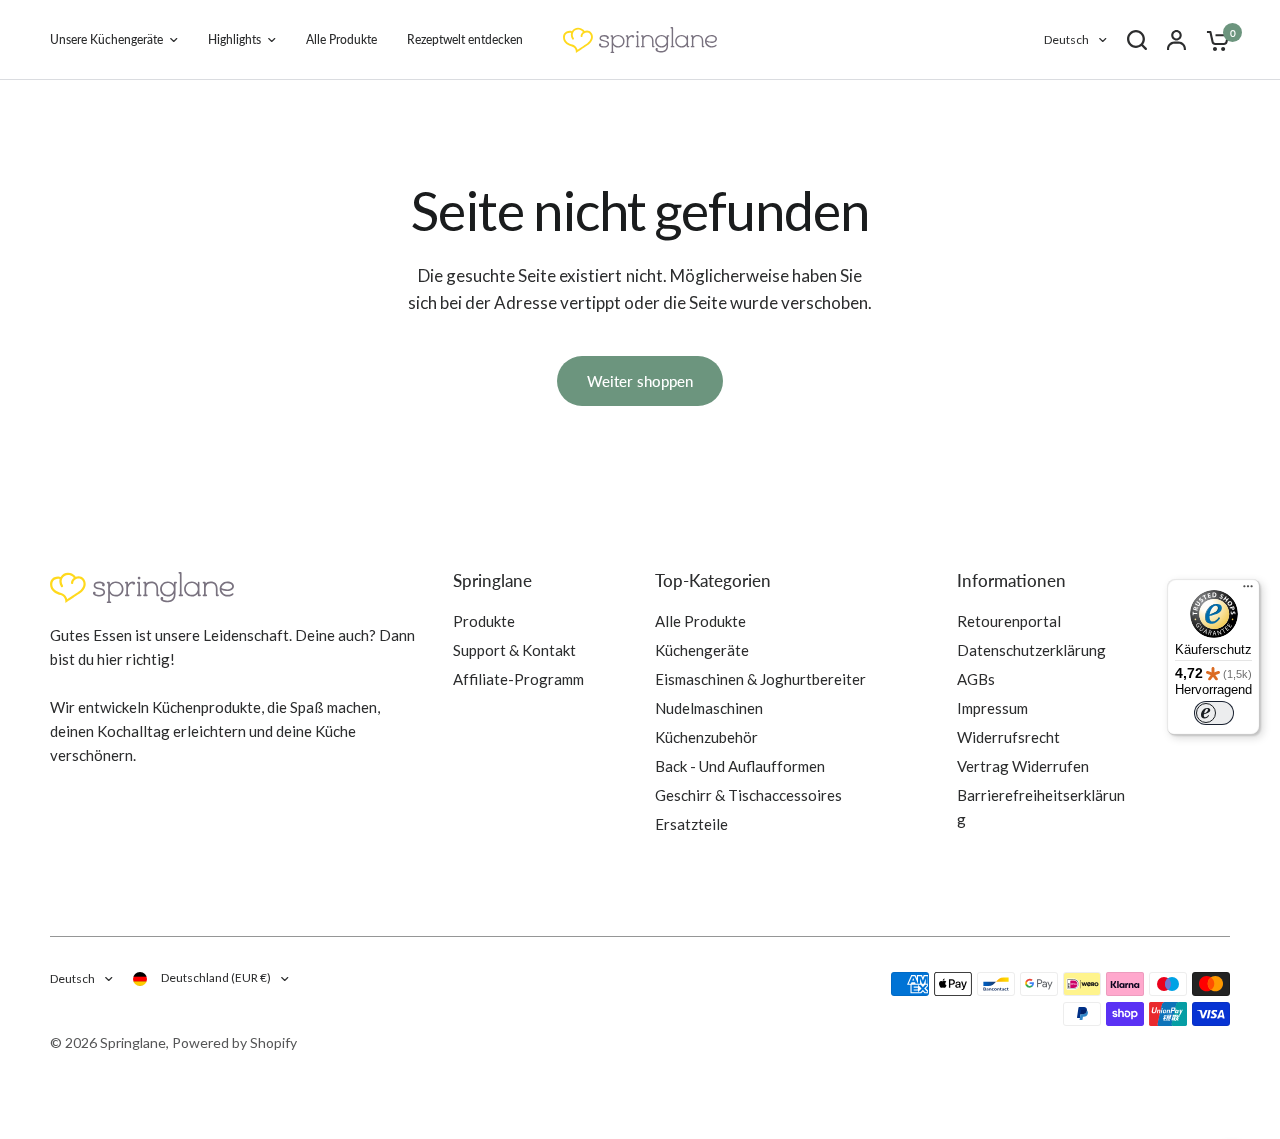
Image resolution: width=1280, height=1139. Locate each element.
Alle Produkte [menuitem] (341, 39)
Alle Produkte (700, 621)
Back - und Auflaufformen (740, 766)
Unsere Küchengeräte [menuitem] (106, 39)
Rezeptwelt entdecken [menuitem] (465, 39)
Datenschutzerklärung (1031, 650)
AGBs (976, 679)
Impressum (992, 708)
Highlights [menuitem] (234, 39)
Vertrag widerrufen (1023, 766)
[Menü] (1248, 591)
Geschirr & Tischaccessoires (748, 795)
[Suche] (1137, 40)
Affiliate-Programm (518, 679)
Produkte (484, 621)
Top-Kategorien (713, 580)
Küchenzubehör (706, 737)
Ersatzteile (691, 824)
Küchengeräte (702, 650)
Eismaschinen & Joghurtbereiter (760, 679)
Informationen (1011, 580)
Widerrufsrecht (1008, 737)
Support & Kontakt (514, 650)
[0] (1213, 40)
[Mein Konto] (1176, 40)
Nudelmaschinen (709, 708)
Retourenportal (1009, 621)
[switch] (1214, 713)
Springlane (492, 580)
